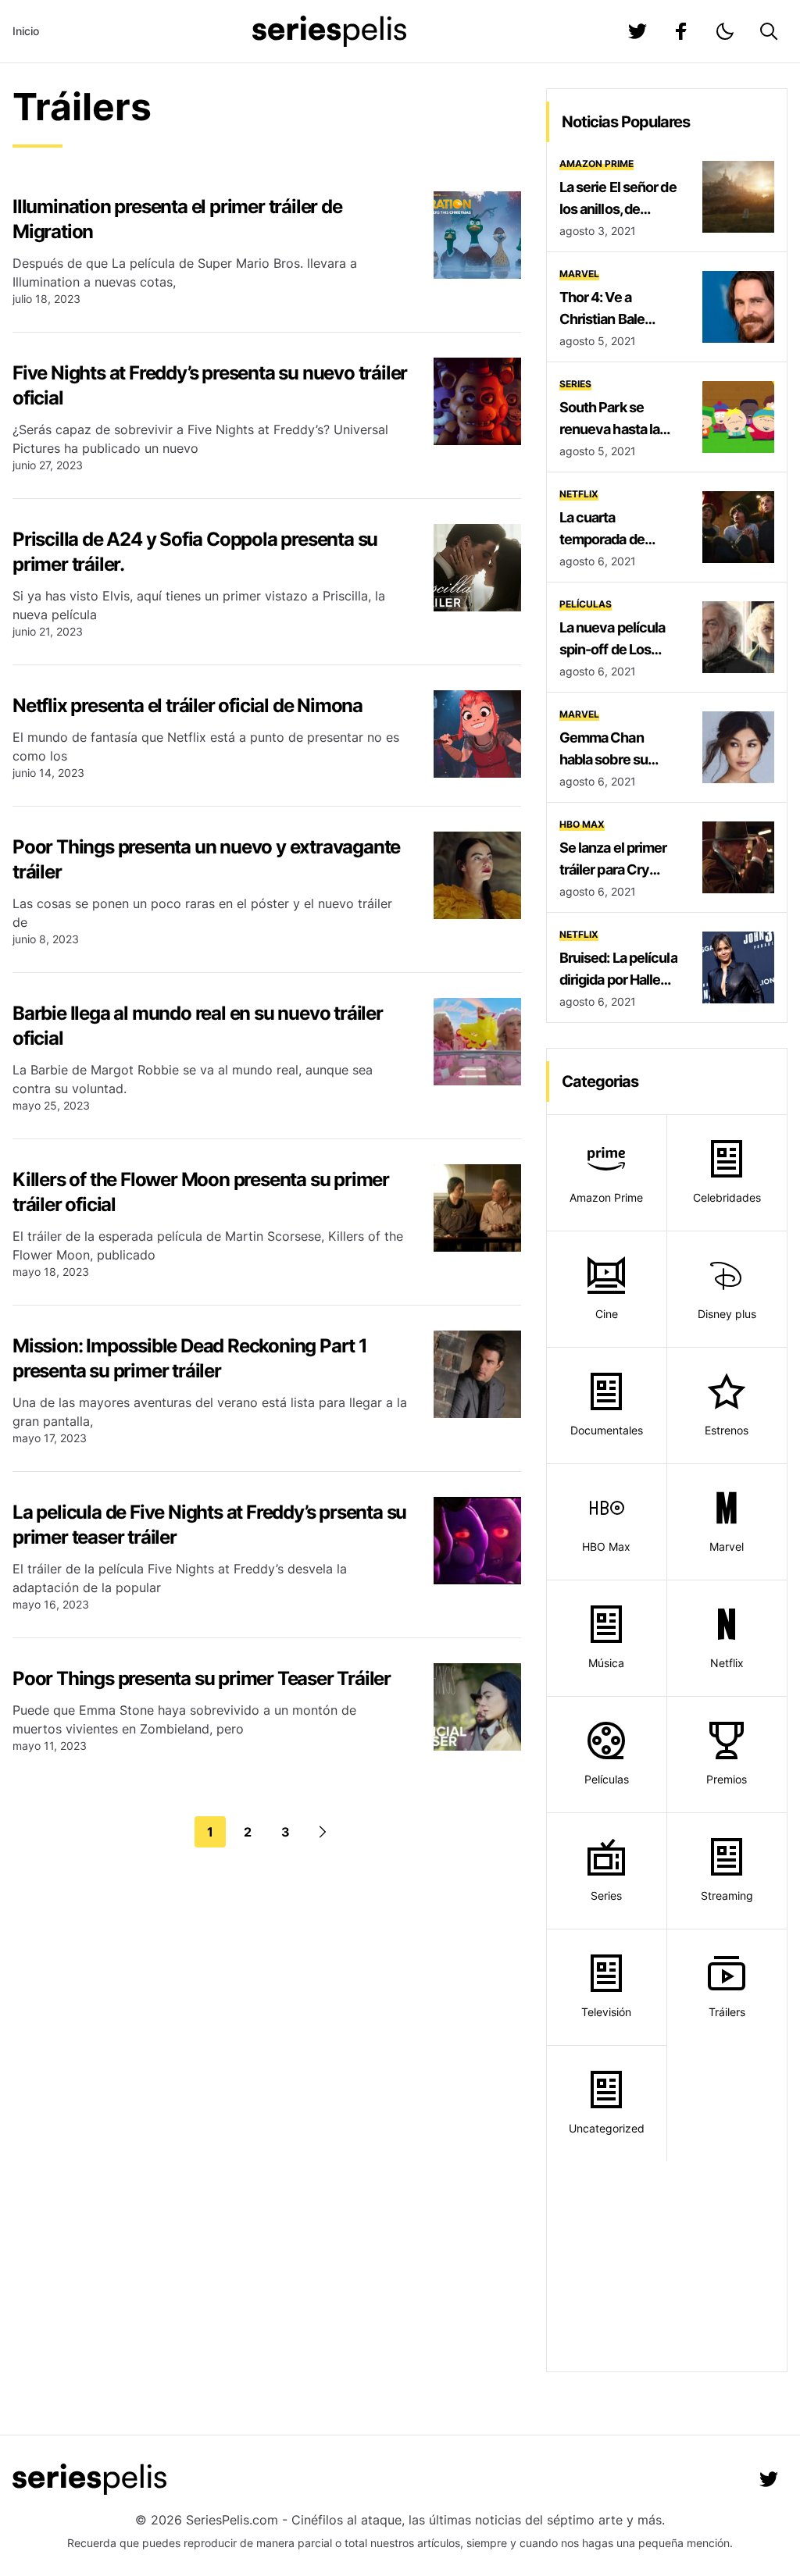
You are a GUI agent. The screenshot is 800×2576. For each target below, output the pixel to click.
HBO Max (582, 824)
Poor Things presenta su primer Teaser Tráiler (202, 1678)
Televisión (606, 2012)
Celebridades (727, 1197)
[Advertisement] (667, 2266)
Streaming (727, 1895)
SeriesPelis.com (232, 2520)
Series (575, 384)
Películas (586, 604)
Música (606, 1663)
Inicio (26, 31)
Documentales (607, 1430)
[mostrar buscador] (769, 31)
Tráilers (727, 2012)
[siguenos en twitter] (637, 31)
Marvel (579, 274)
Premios (727, 1779)
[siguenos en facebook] (681, 31)
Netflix (579, 494)
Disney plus (727, 1314)
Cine (607, 1314)
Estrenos (727, 1430)
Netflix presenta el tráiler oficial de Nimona (187, 705)
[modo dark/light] (725, 31)
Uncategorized (607, 2128)
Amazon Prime (596, 164)
